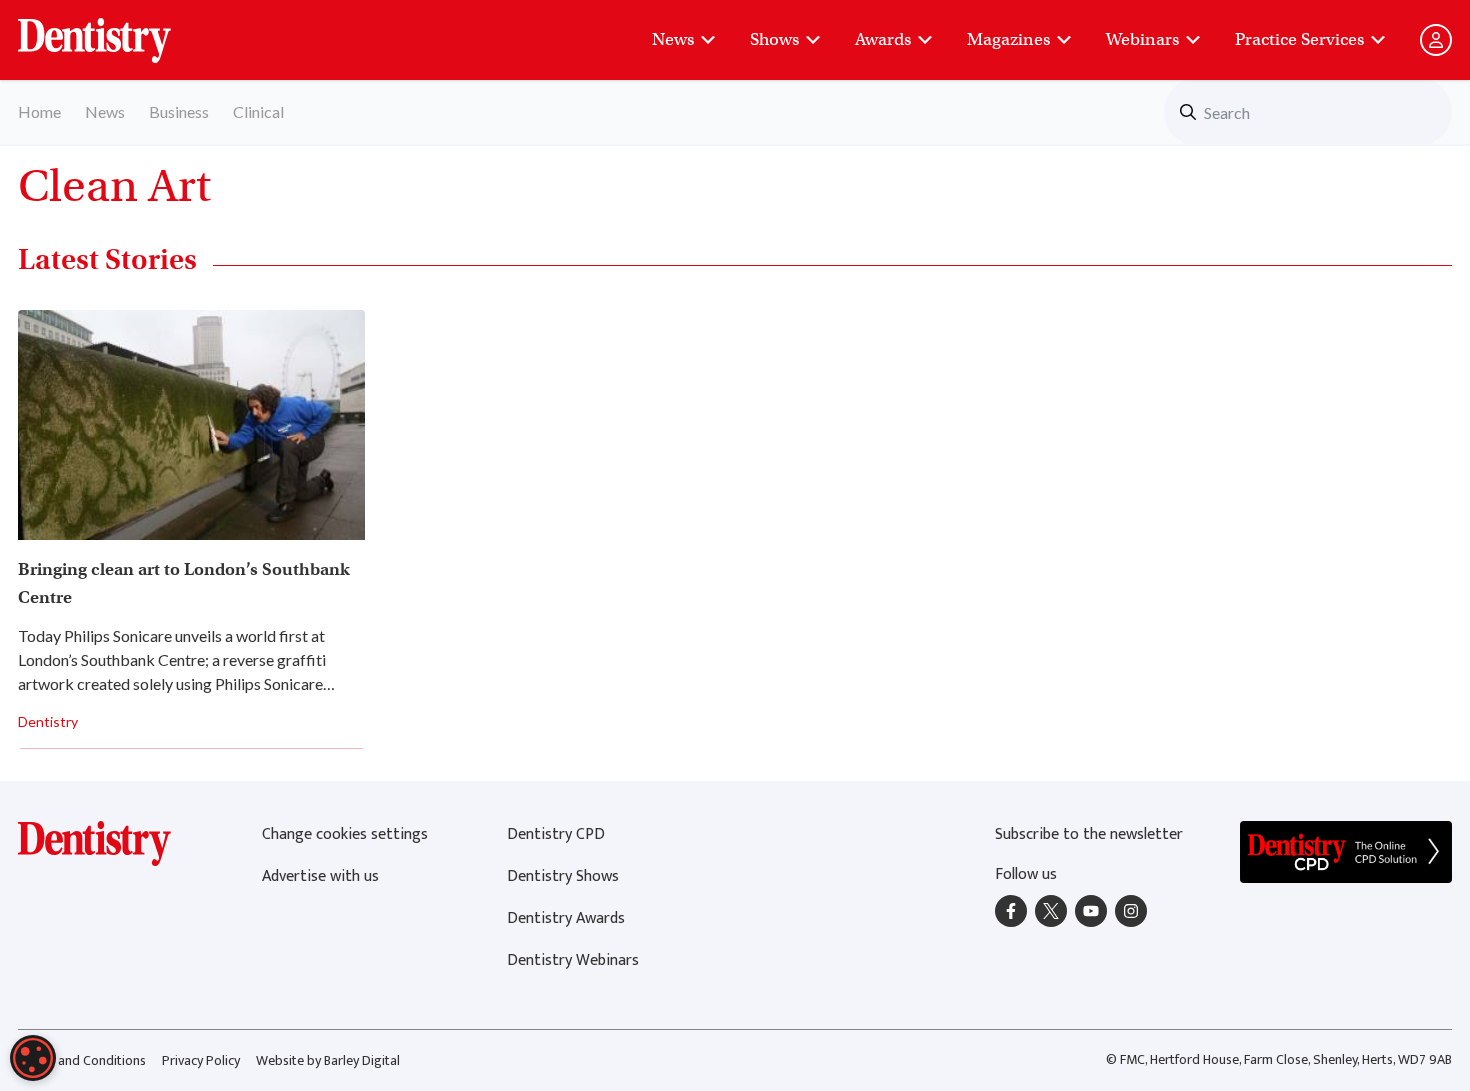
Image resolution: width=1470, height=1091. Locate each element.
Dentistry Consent (118, 30)
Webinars (1142, 39)
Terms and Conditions (82, 1060)
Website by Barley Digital (328, 1060)
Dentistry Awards (566, 918)
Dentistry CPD (556, 834)
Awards (883, 39)
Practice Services (1299, 39)
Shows (774, 39)
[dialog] (33, 1058)
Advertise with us (320, 876)
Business (179, 111)
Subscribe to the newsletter (1089, 834)
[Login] (1436, 40)
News (673, 39)
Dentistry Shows (563, 876)
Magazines (1008, 39)
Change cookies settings (345, 834)
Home (39, 111)
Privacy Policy (201, 1060)
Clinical (258, 111)
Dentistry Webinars (573, 960)
